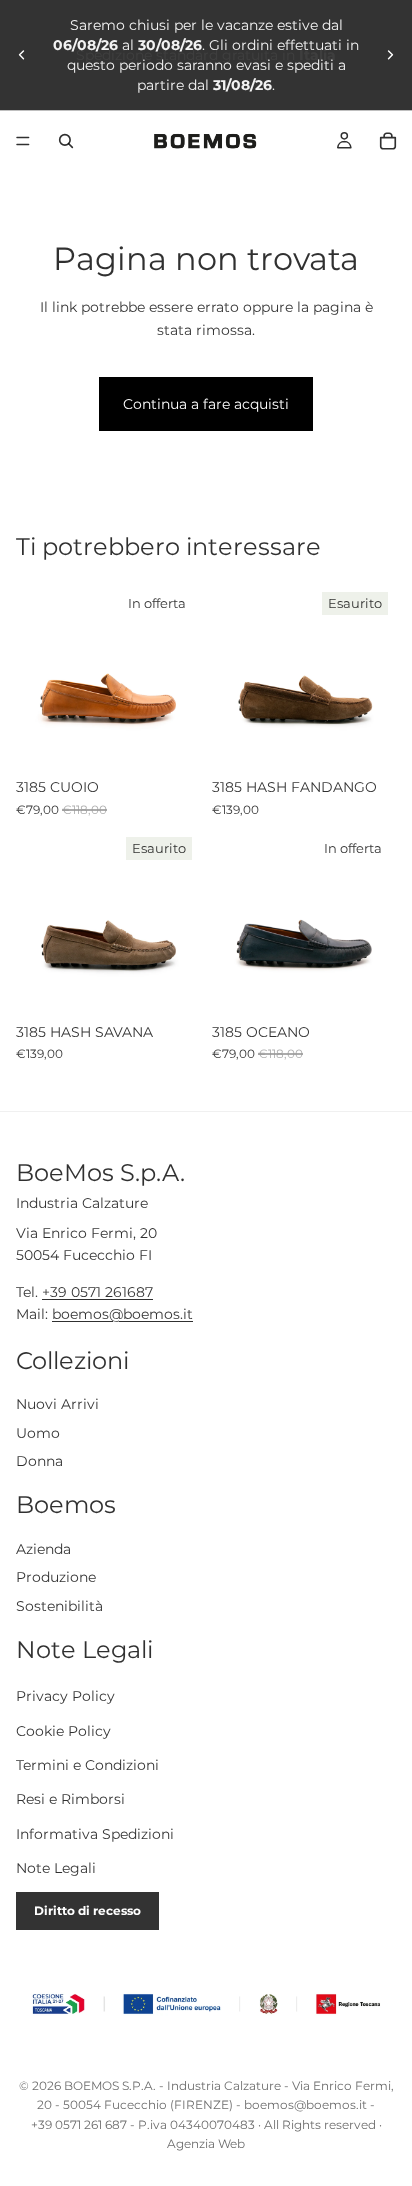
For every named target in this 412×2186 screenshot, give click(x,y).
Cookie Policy (63, 1731)
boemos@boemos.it (122, 1314)
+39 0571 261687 (97, 1292)
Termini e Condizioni (87, 1765)
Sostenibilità (59, 1606)
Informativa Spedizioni (95, 1834)
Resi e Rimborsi (70, 1800)
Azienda (43, 1549)
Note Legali (56, 1869)
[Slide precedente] (22, 55)
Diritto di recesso (87, 1910)
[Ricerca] (66, 141)
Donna (39, 1462)
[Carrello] (388, 141)
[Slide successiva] (390, 55)
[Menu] (23, 141)
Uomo (38, 1433)
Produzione (56, 1578)
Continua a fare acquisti (206, 404)
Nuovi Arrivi (57, 1404)
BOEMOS (91, 2085)
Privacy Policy (65, 1697)
